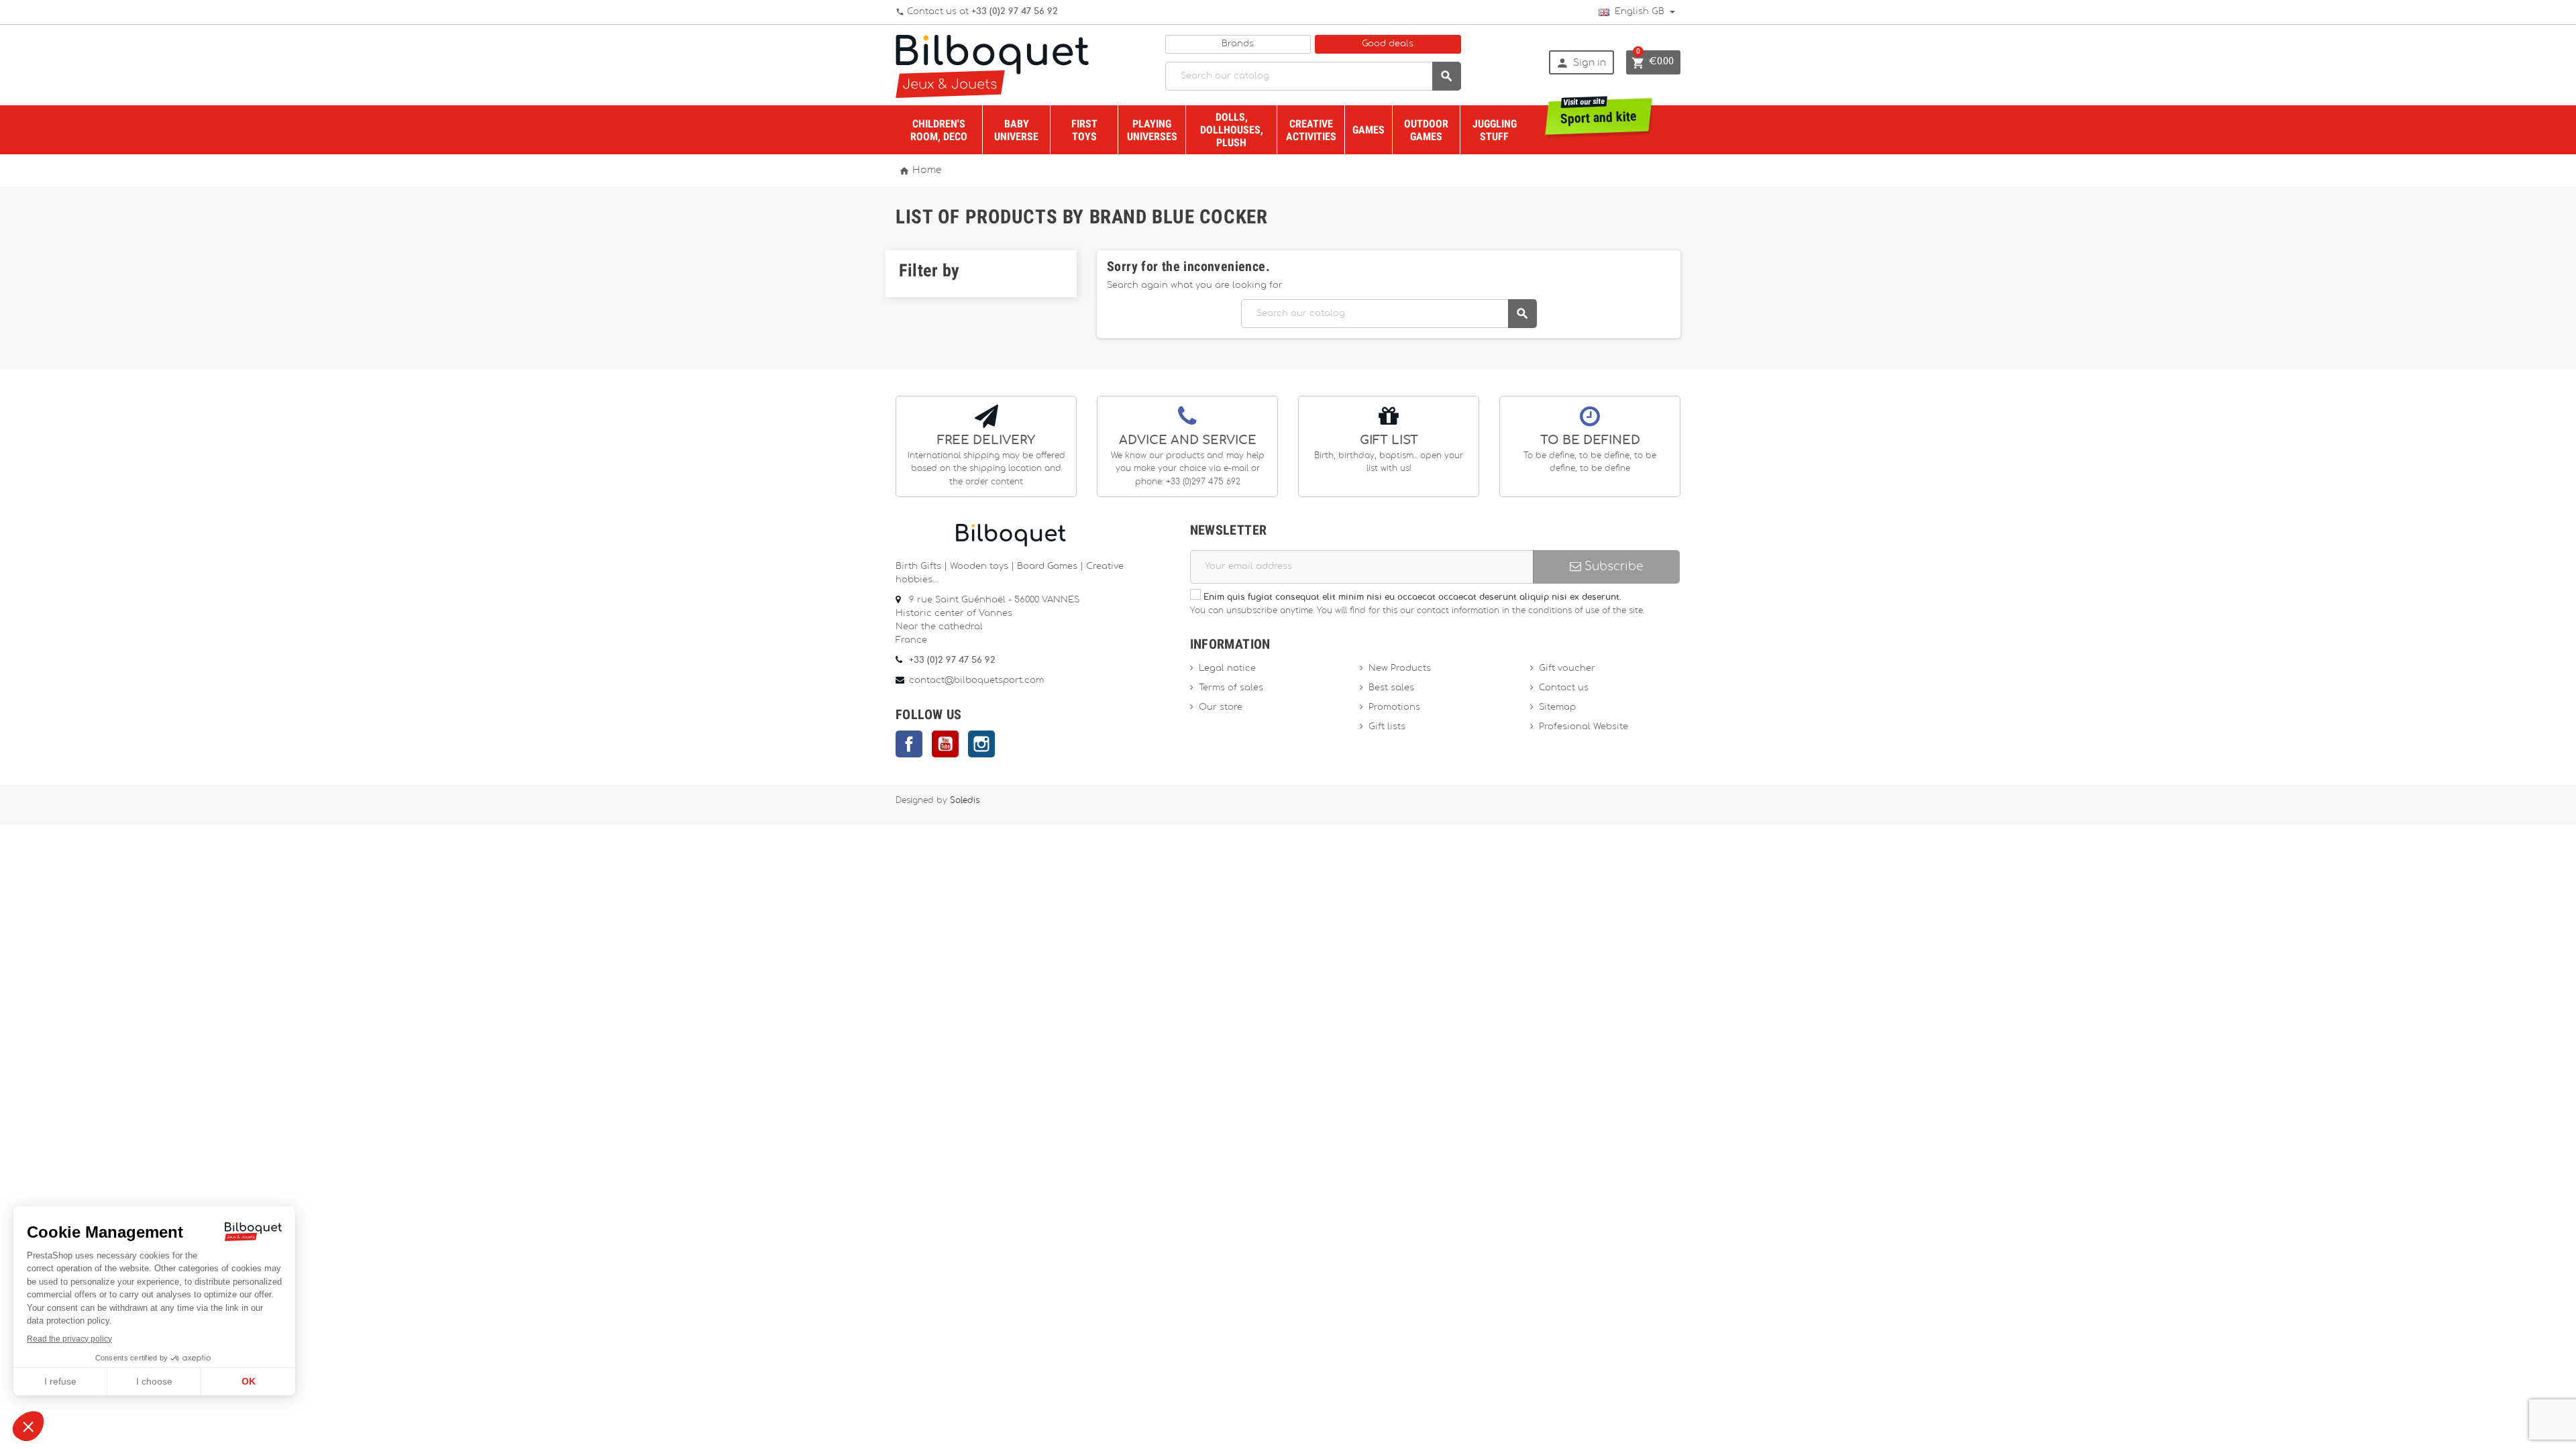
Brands (1238, 44)
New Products (1400, 668)
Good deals (1388, 44)
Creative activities (1311, 130)
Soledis (965, 801)
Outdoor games (1426, 130)
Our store (1221, 707)
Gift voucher (1567, 668)
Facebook (909, 744)
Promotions (1394, 707)
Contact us (1564, 688)
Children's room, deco (939, 130)
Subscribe (1612, 567)
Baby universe (1016, 130)
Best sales (1391, 688)
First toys (1084, 130)
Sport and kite (1599, 112)
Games (1368, 130)
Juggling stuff (1495, 130)
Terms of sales (1231, 688)
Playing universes (1152, 130)
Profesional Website (1584, 727)
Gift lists (1387, 727)
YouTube (945, 744)
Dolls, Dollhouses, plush (1232, 130)
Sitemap (1557, 707)
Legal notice (1227, 668)
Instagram (981, 744)
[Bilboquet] (992, 65)
